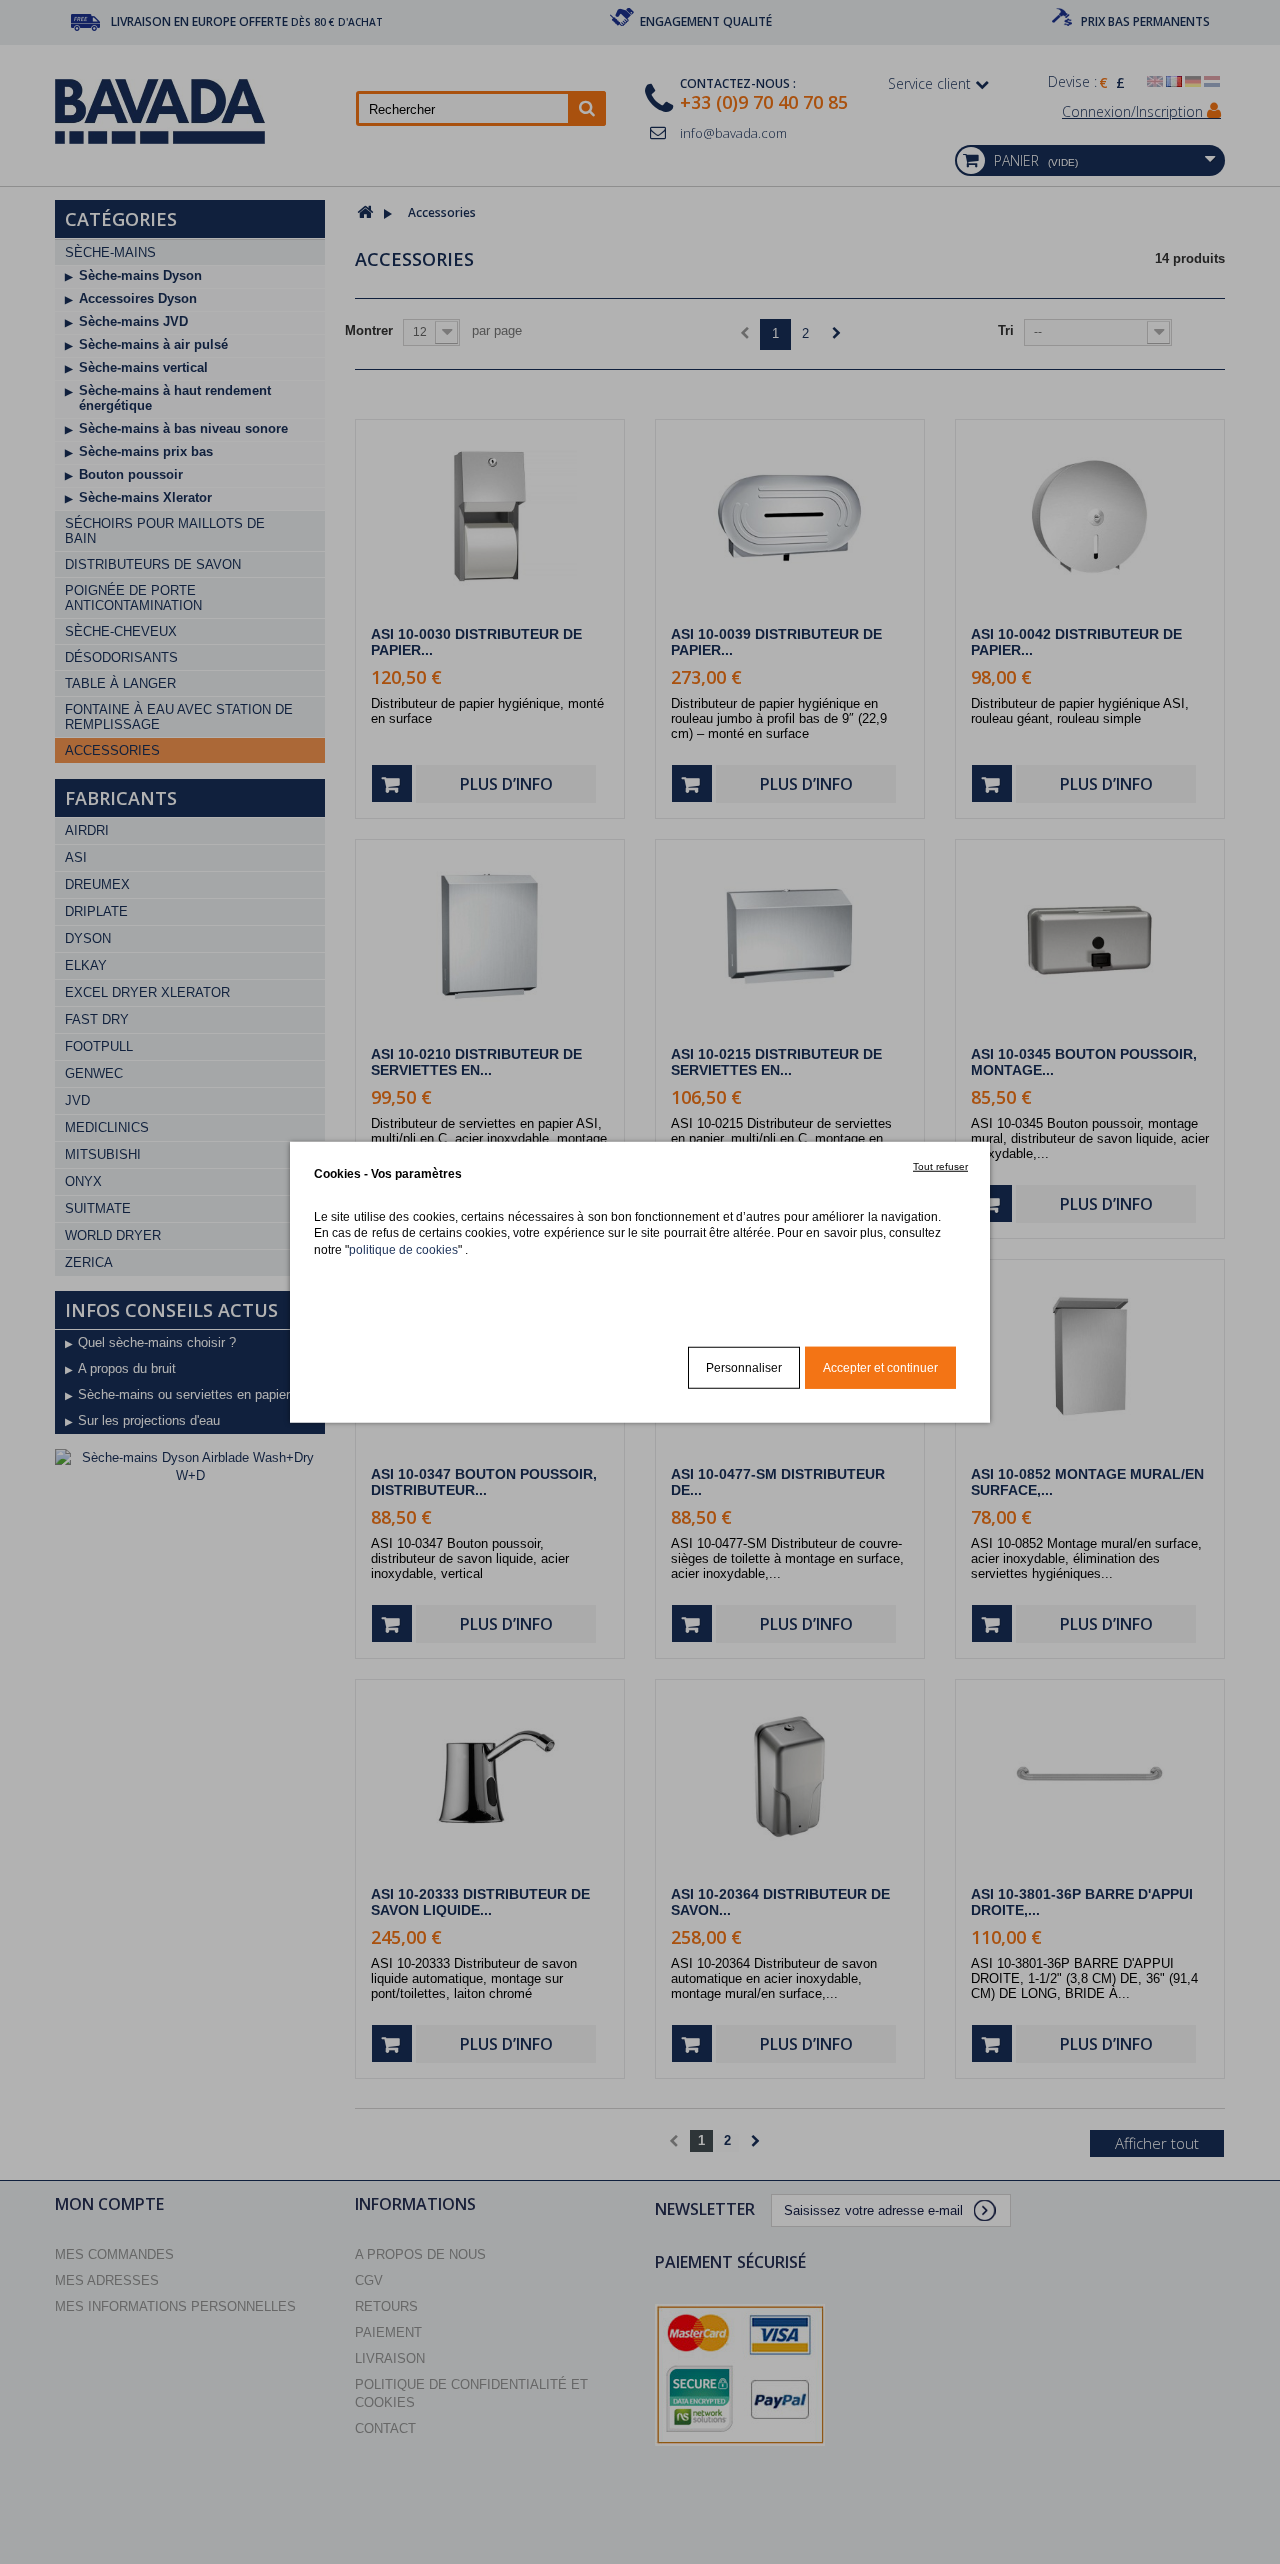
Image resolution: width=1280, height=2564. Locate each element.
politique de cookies (403, 1248)
